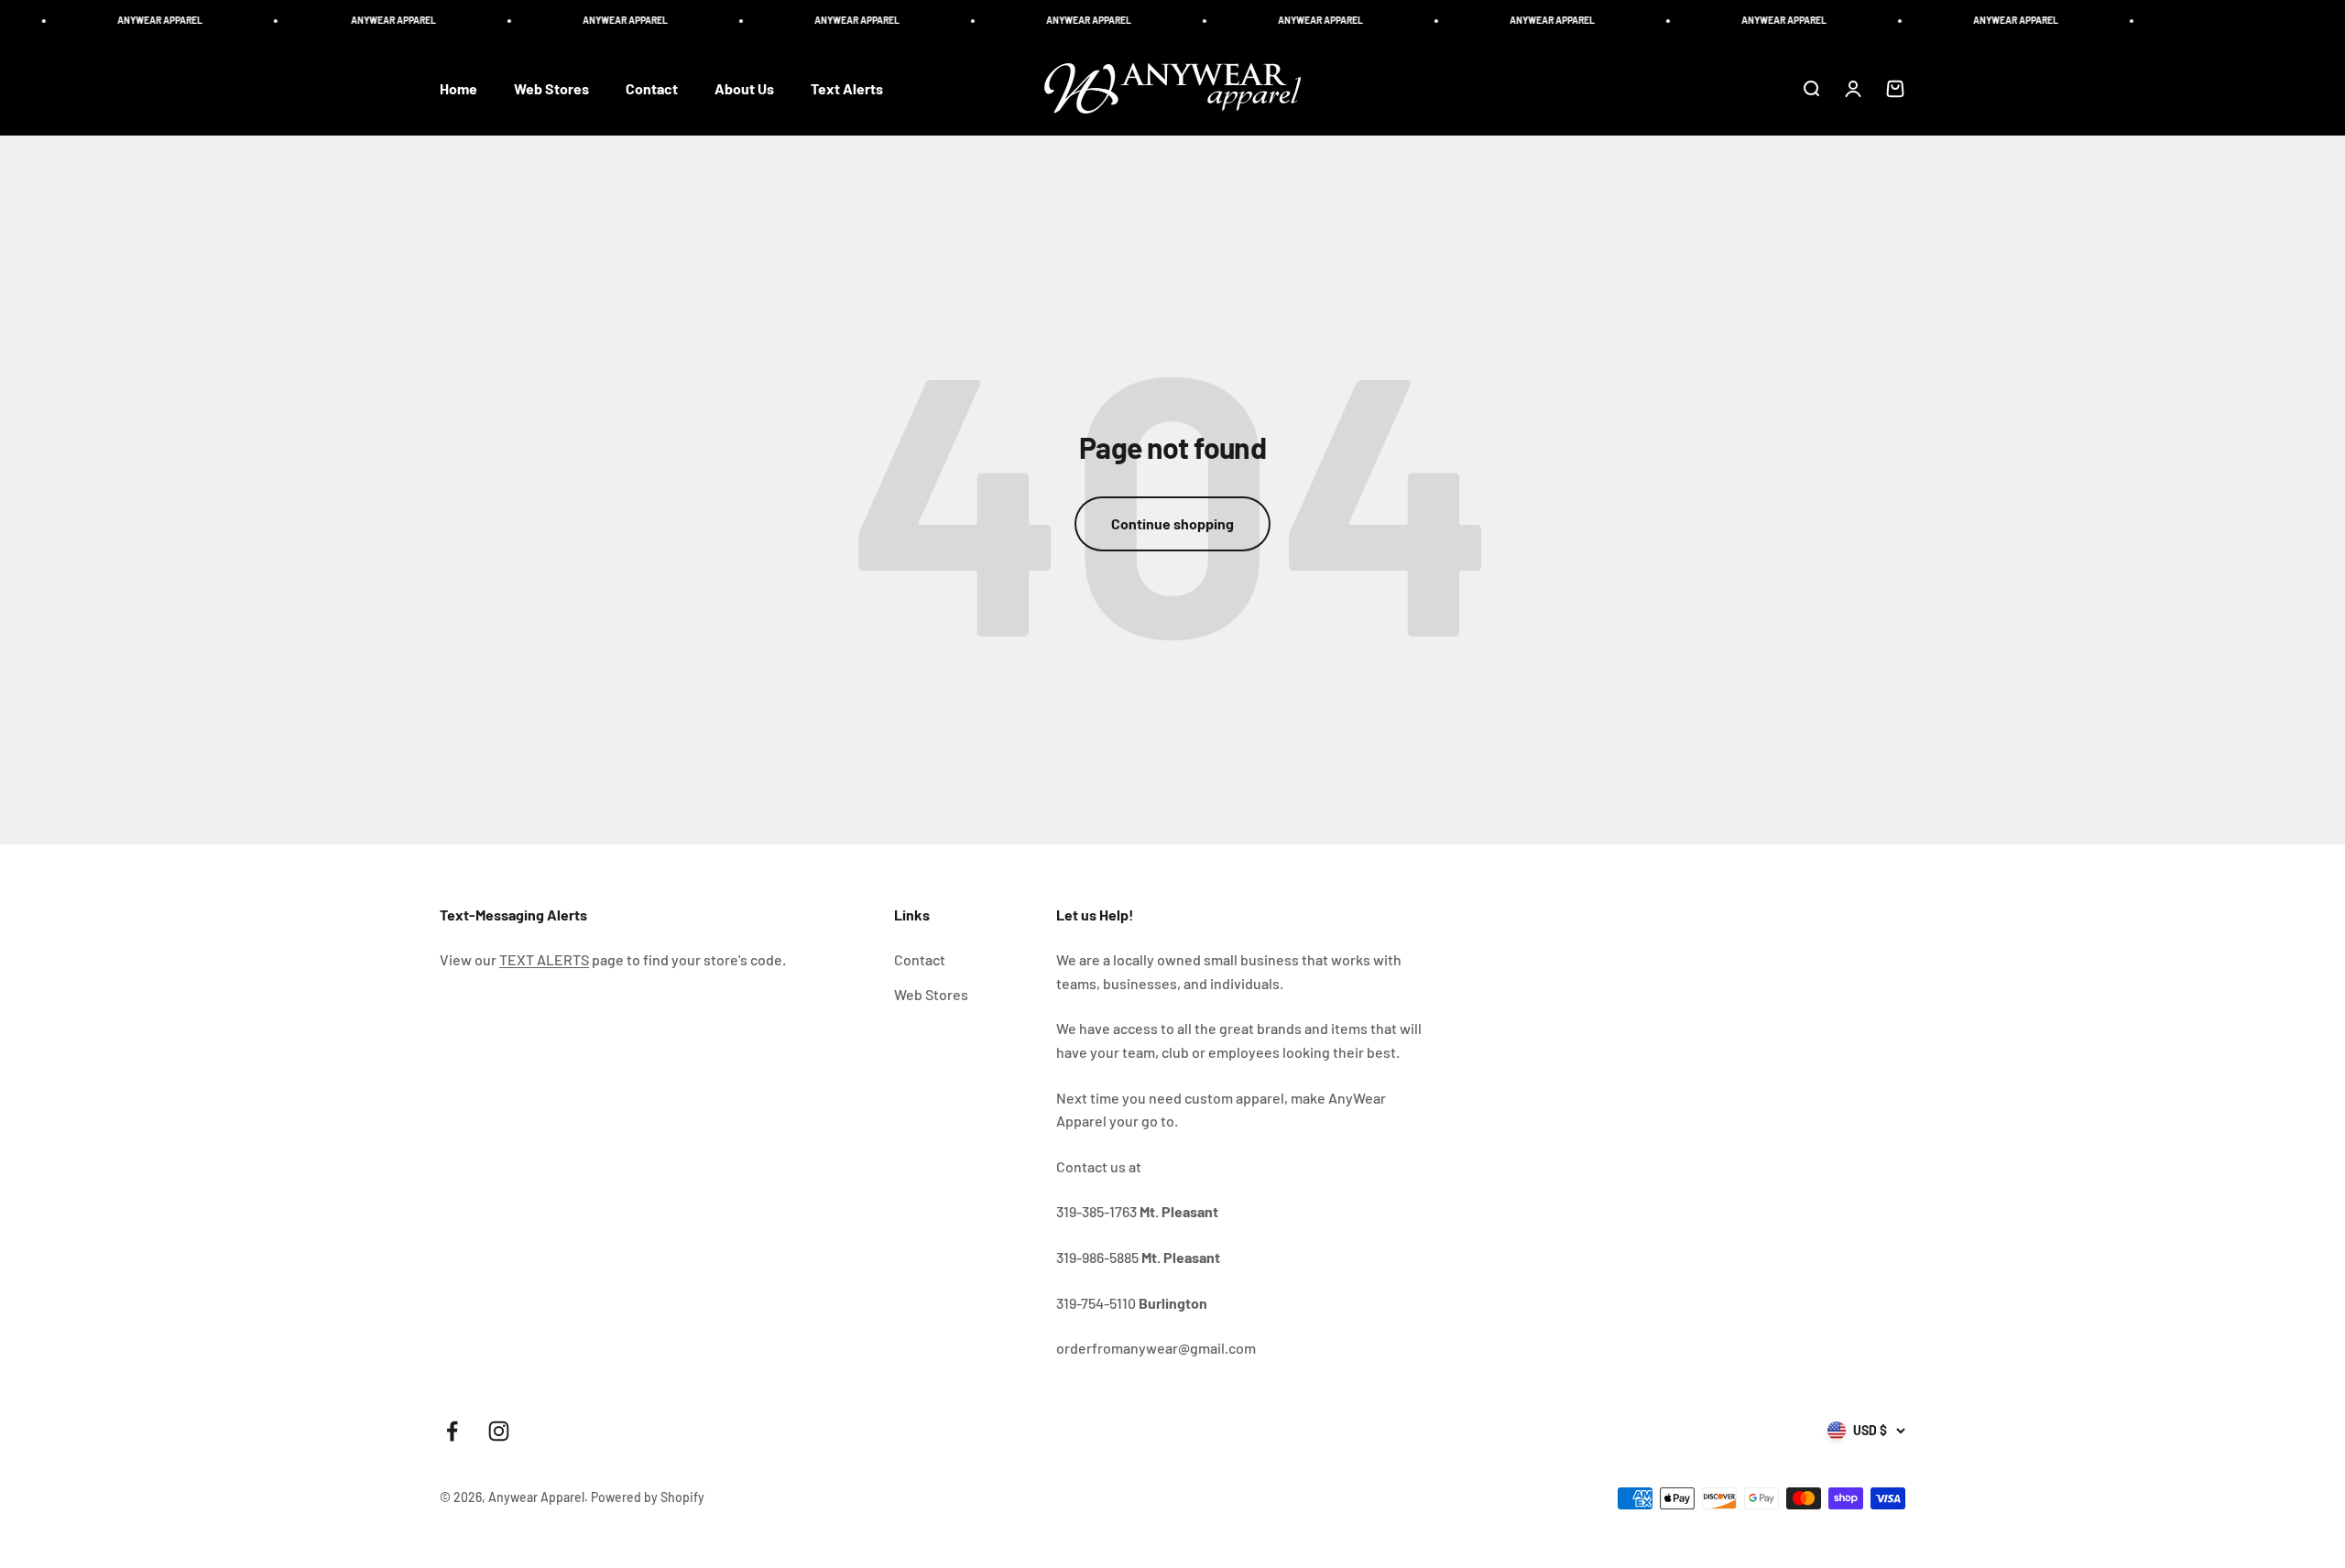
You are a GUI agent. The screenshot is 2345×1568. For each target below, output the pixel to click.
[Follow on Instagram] (499, 1431)
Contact (652, 88)
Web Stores (551, 88)
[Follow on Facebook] (452, 1431)
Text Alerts (847, 88)
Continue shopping (1172, 523)
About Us (744, 88)
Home (458, 88)
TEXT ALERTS (544, 959)
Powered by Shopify (648, 1497)
